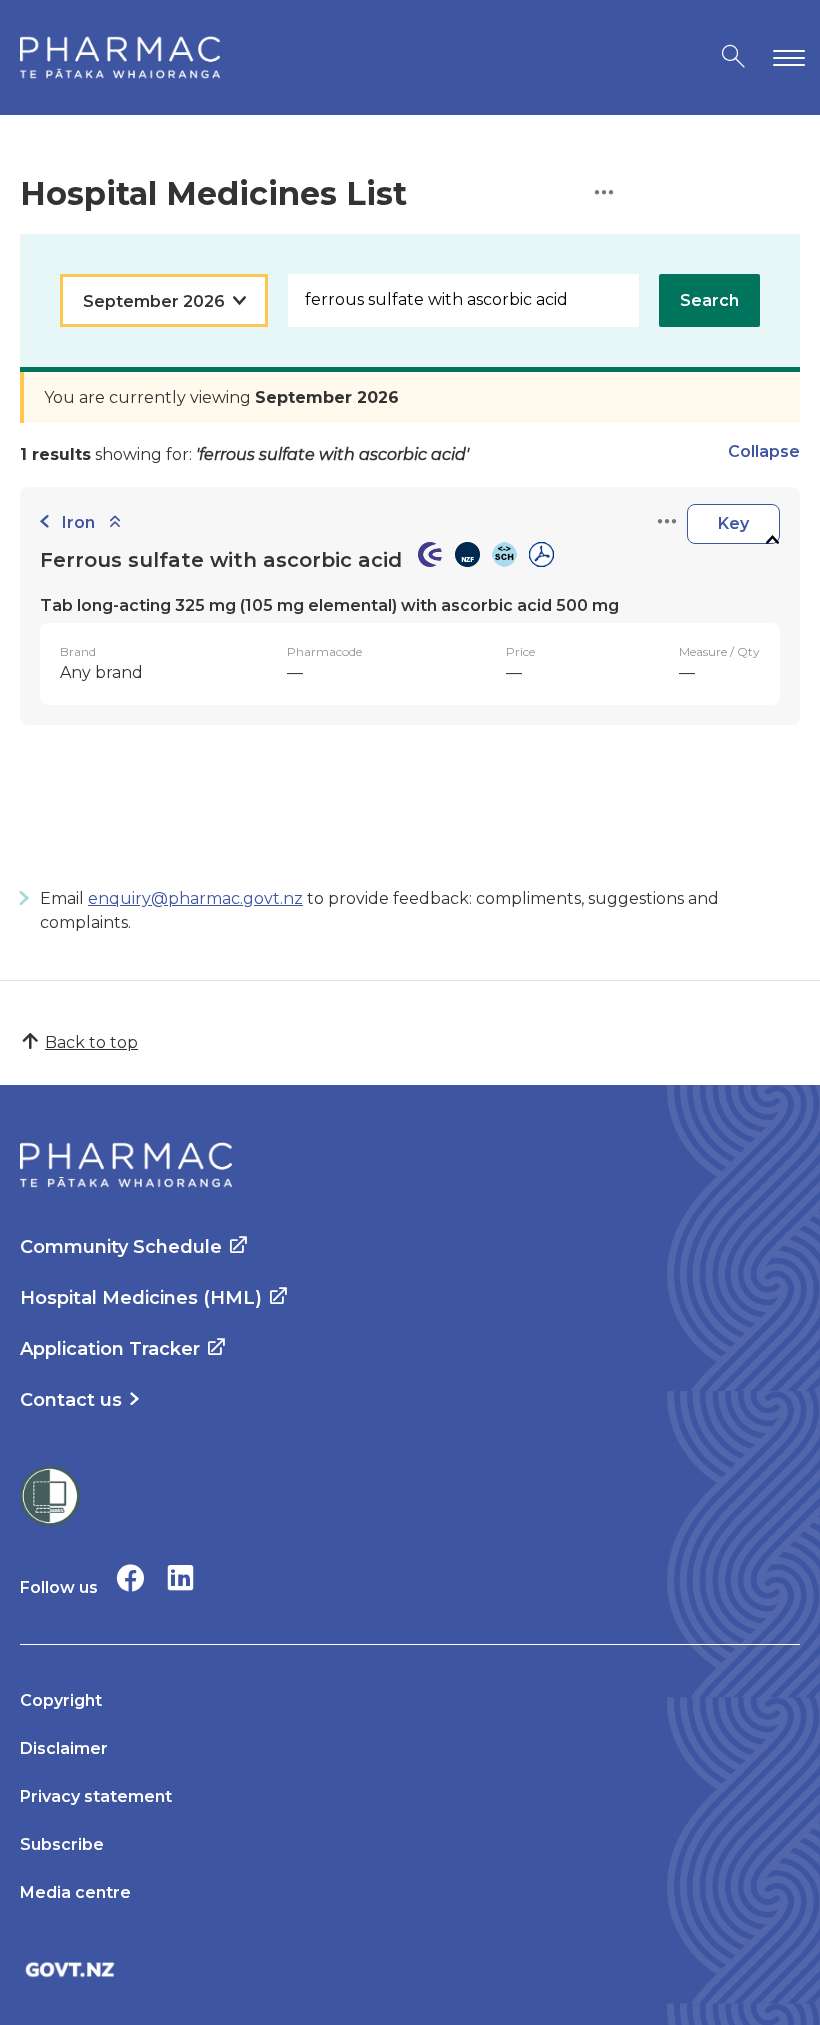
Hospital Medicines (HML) (141, 1298)
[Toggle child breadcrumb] (115, 522)
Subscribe (62, 1844)
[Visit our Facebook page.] (130, 1577)
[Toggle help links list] (604, 193)
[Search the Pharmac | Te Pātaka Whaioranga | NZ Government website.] (733, 57)
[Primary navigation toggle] (785, 57)
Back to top (91, 1042)
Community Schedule (121, 1247)
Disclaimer (64, 1748)
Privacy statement (96, 1796)
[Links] (667, 522)
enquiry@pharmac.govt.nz (195, 898)
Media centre (75, 1892)
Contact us (71, 1400)
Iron (78, 522)
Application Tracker (110, 1349)
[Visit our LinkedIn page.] (180, 1577)
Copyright (61, 1700)
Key (733, 523)
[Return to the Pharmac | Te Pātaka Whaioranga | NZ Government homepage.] (120, 57)
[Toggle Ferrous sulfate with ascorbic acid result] (772, 540)
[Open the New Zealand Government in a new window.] (410, 1969)
